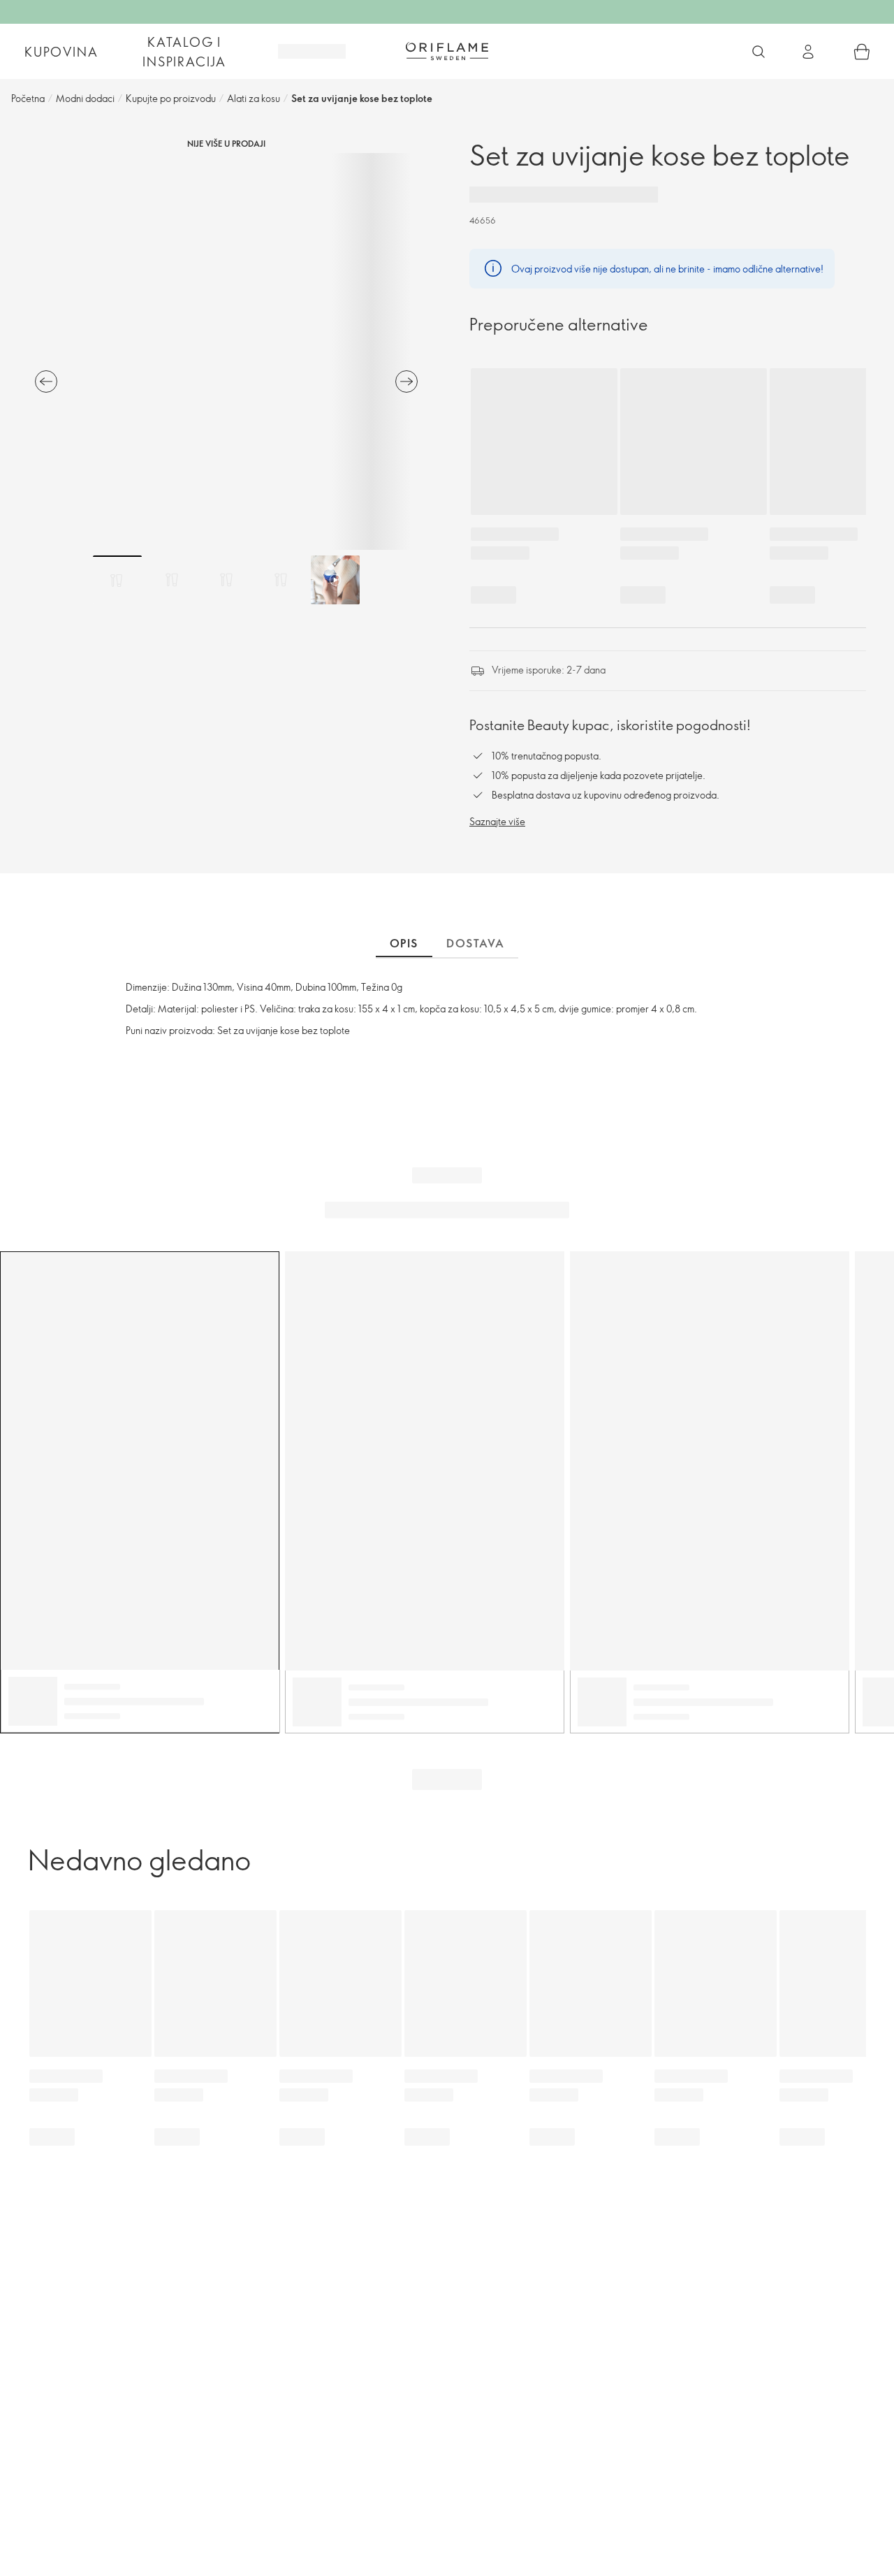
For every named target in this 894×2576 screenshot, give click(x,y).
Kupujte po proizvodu (171, 98)
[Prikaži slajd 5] (335, 580)
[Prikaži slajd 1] (117, 580)
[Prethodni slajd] (46, 381)
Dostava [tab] (475, 943)
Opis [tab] (404, 943)
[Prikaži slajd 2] (172, 580)
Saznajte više (497, 821)
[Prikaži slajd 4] (281, 580)
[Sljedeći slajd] (406, 381)
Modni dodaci (85, 98)
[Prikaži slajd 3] (226, 580)
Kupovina (61, 52)
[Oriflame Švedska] (447, 51)
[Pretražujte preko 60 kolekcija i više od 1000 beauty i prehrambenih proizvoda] (759, 52)
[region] (226, 351)
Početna (28, 98)
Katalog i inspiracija (184, 52)
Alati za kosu (254, 98)
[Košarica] (862, 52)
